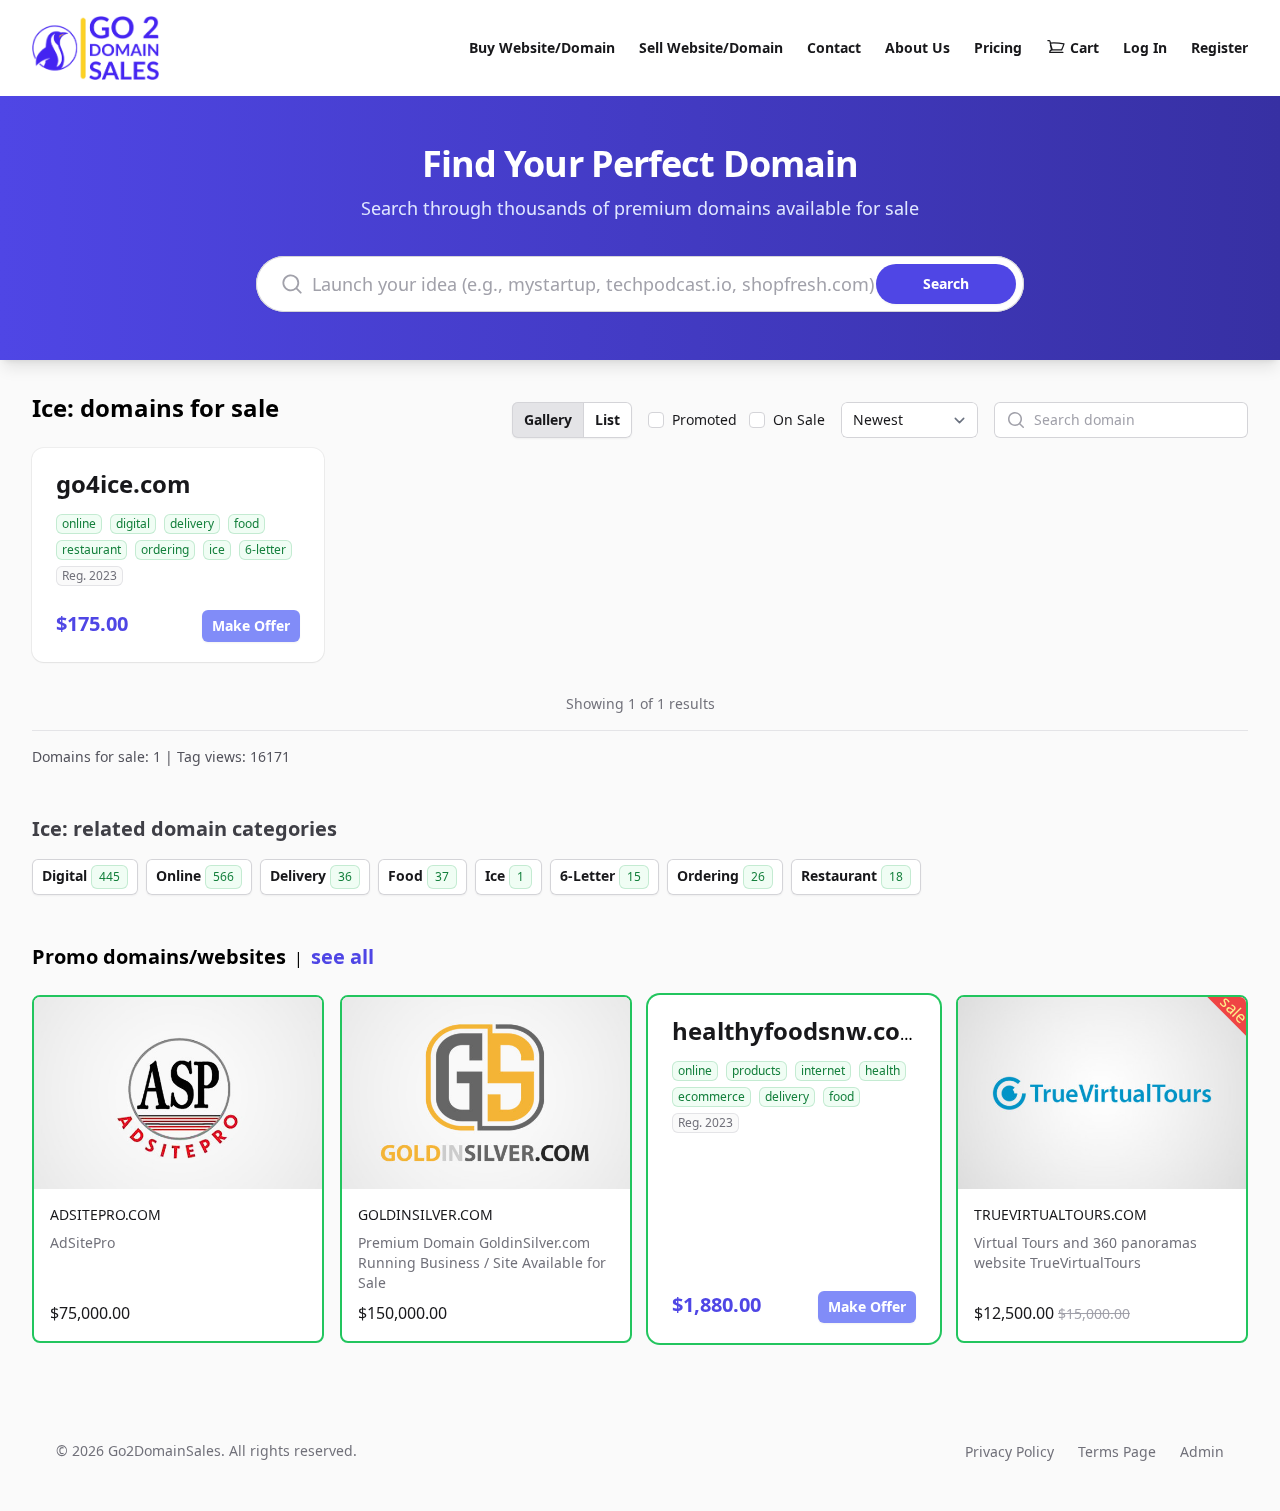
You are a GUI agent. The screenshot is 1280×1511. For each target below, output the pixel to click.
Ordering (721, 875)
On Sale (799, 419)
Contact (834, 47)
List (607, 419)
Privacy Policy (1009, 1451)
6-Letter (600, 875)
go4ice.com (123, 483)
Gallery (548, 419)
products (756, 1070)
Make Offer (251, 625)
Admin (1202, 1451)
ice (217, 549)
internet (823, 1070)
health (882, 1070)
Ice (504, 875)
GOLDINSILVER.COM (425, 1214)
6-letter (265, 549)
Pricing (998, 47)
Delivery (311, 875)
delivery (192, 523)
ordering (165, 549)
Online (195, 875)
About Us (917, 47)
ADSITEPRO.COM (105, 1214)
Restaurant (852, 875)
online (79, 523)
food (246, 523)
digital (133, 523)
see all (342, 956)
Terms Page (1117, 1451)
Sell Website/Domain (711, 47)
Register (1219, 47)
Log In (1145, 47)
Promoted (704, 419)
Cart (1084, 47)
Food (418, 875)
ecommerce (711, 1096)
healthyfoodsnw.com (798, 1030)
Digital (81, 875)
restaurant (91, 549)
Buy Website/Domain (542, 47)
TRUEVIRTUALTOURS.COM (1060, 1214)
